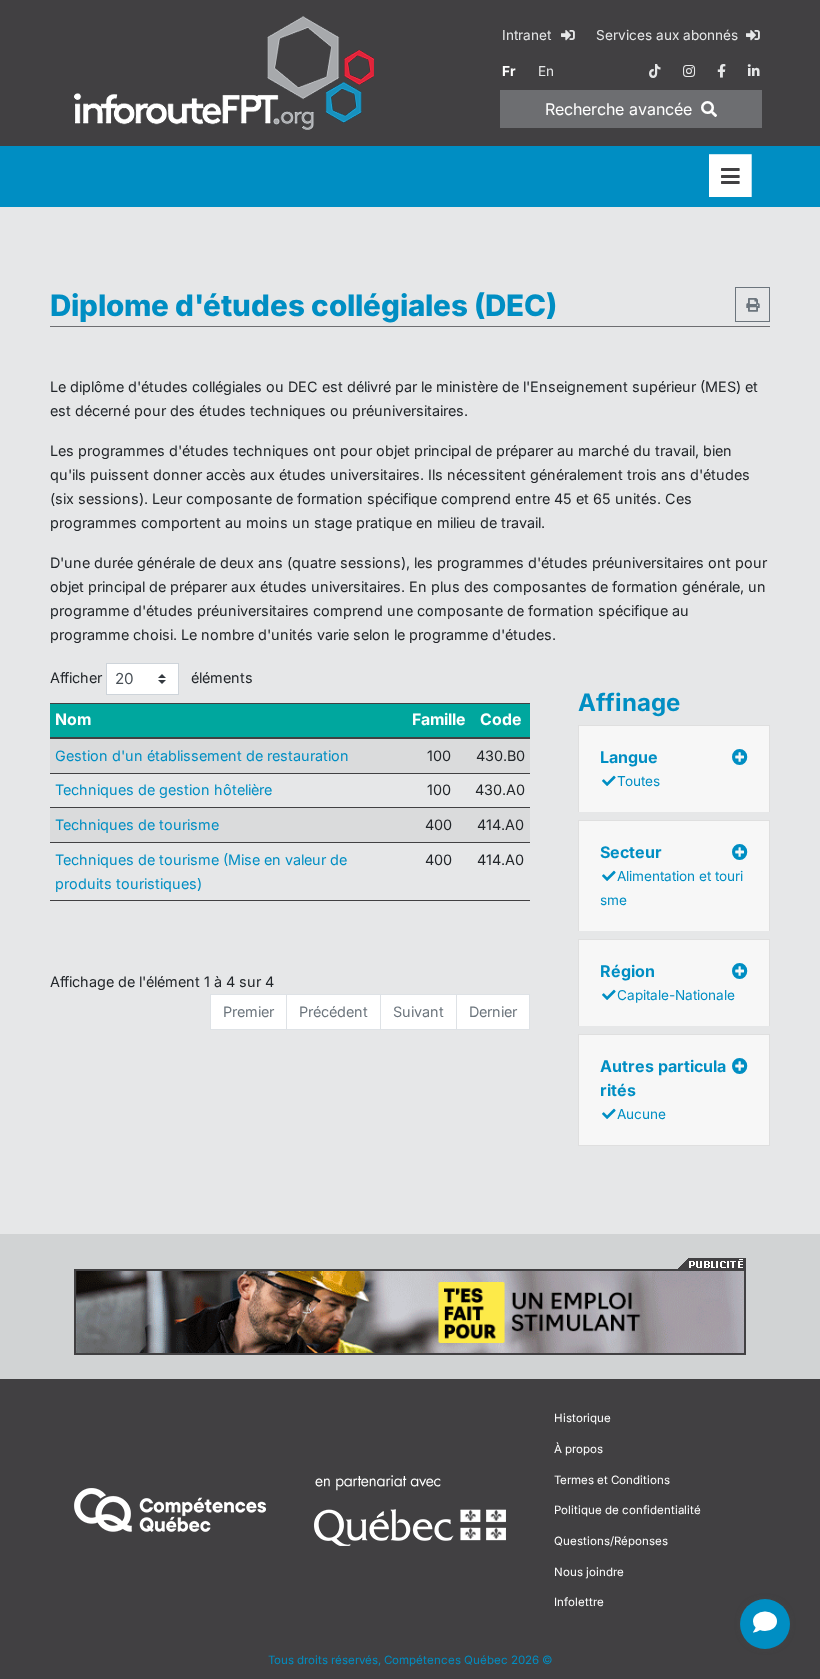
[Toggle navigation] (730, 176)
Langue (630, 768)
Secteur (671, 875)
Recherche (618, 109)
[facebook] (721, 71)
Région (667, 982)
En (546, 71)
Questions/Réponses (611, 1541)
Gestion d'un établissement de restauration (202, 755)
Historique (582, 1418)
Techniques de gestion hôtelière (163, 789)
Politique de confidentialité (627, 1510)
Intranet (528, 35)
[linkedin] (754, 71)
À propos (578, 1449)
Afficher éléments (151, 677)
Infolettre (579, 1602)
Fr (509, 71)
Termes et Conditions (612, 1480)
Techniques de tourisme (137, 824)
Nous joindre (589, 1572)
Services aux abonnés (669, 35)
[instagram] (689, 71)
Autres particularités (663, 1089)
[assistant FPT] (765, 1624)
